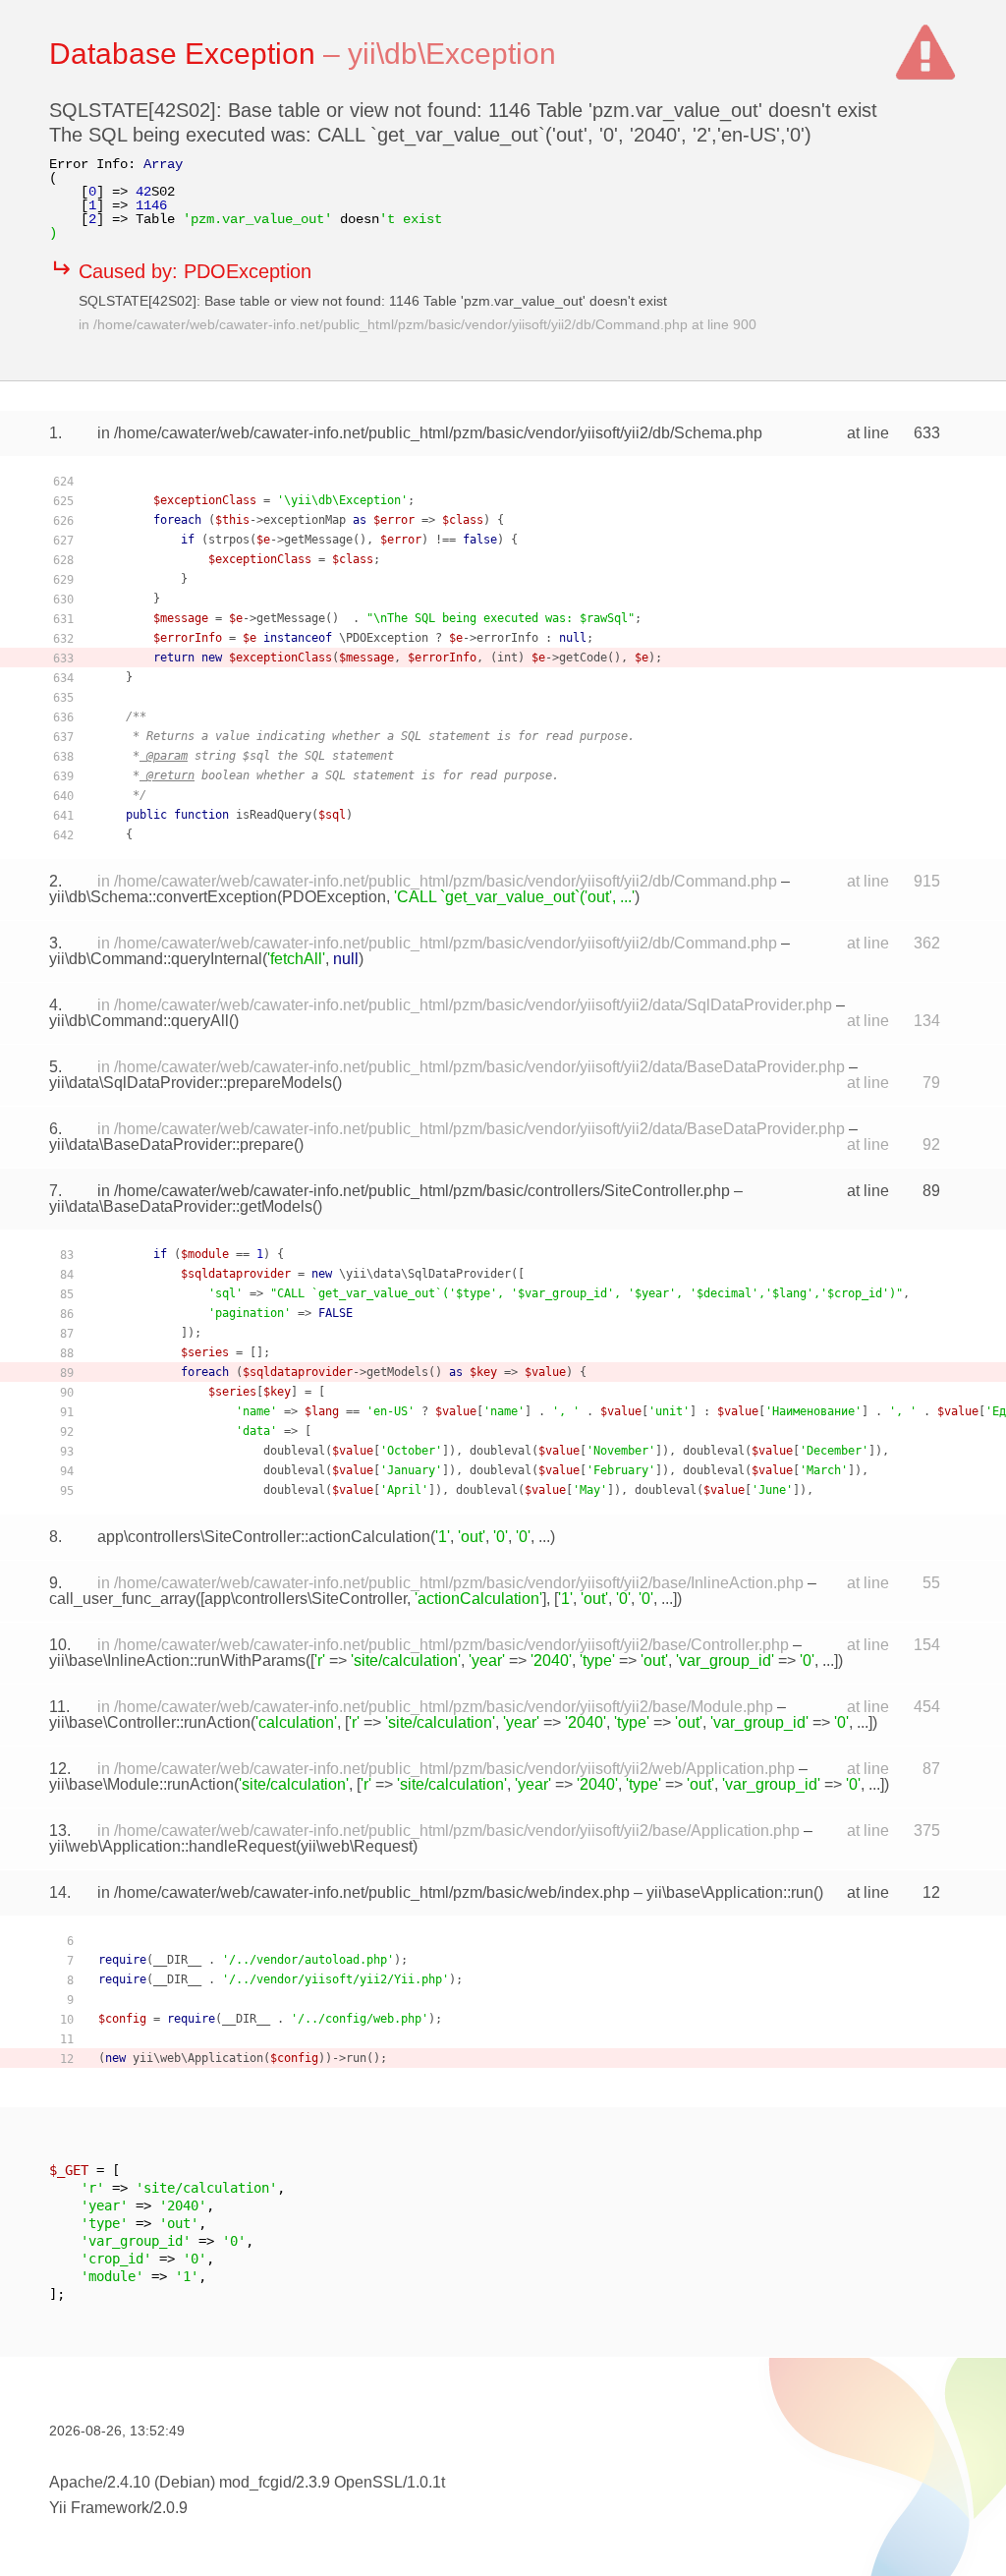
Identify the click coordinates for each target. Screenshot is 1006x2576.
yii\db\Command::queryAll (139, 1021)
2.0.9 (170, 2508)
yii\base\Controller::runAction (150, 1722)
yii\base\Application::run (730, 1892)
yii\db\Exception (452, 54)
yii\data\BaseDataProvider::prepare (171, 1145)
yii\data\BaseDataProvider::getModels (181, 1206)
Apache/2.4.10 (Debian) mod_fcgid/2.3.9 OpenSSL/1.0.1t (247, 2482)
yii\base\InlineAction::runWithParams (177, 1660)
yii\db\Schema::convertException (163, 897)
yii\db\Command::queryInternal (156, 959)
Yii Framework (99, 2508)
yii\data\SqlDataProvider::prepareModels (191, 1083)
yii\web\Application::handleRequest (172, 1846)
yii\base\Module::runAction (141, 1784)
